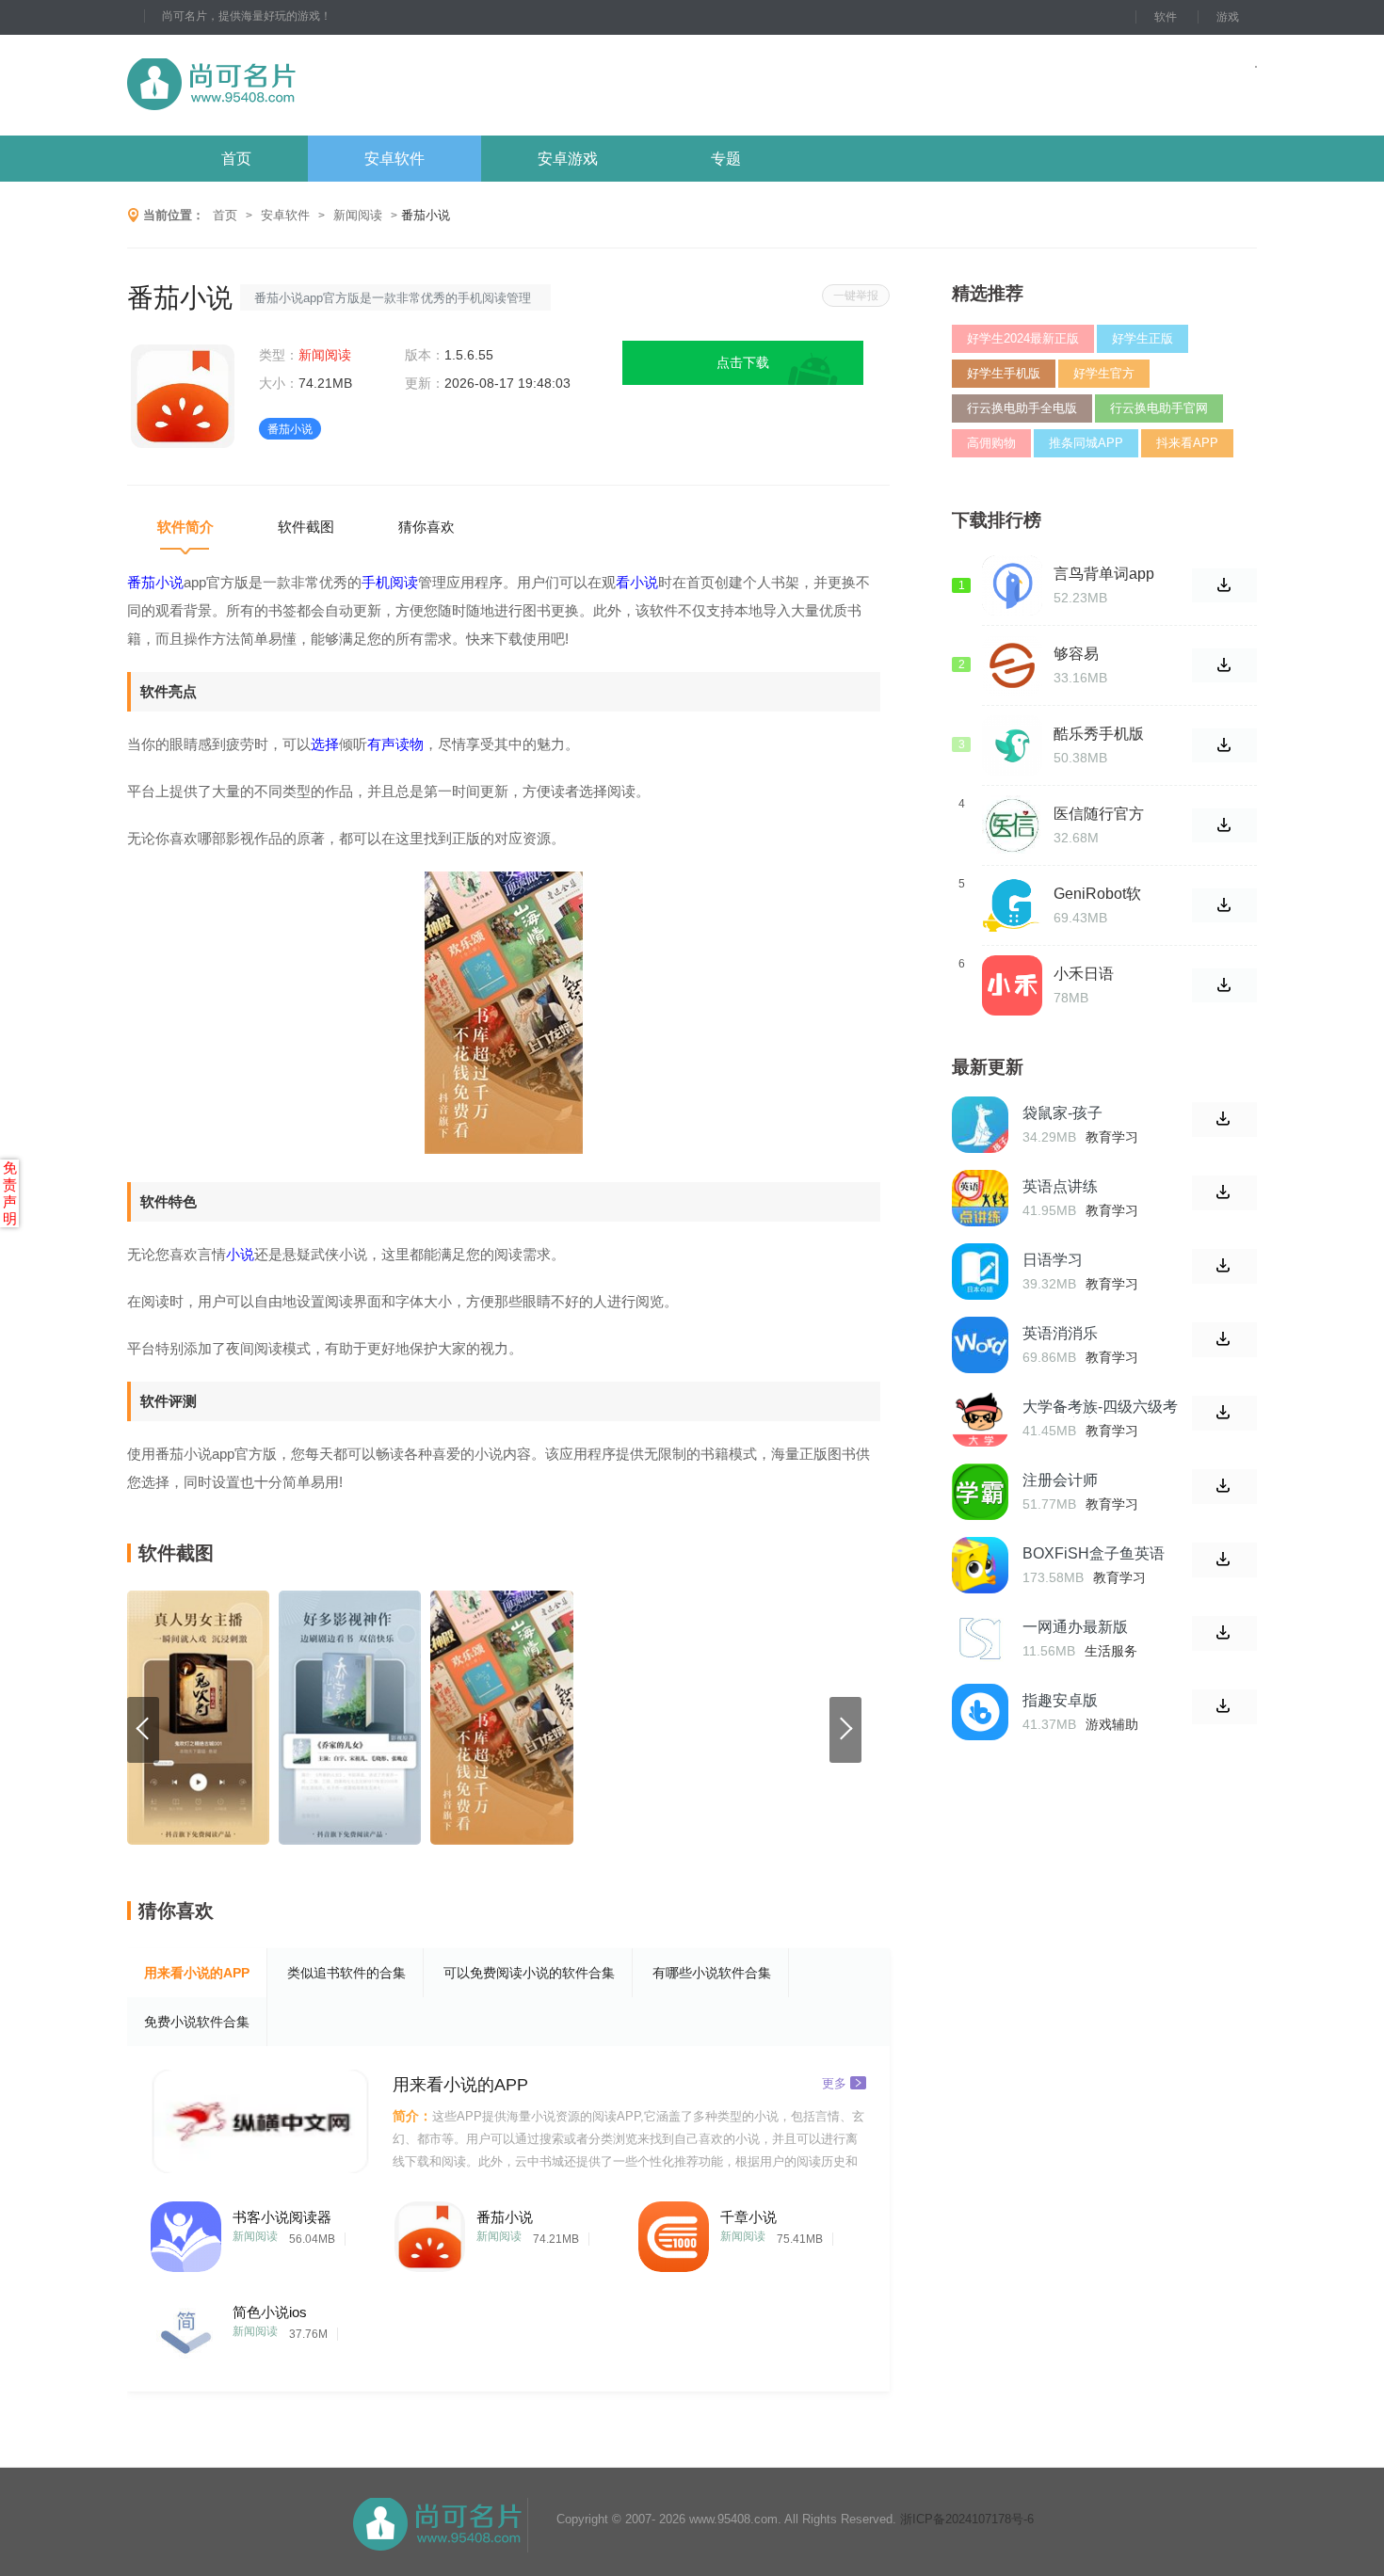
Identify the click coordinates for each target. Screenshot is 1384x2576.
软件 (1166, 17)
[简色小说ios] (186, 2327)
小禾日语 (1084, 974)
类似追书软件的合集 (346, 1973)
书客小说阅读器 (282, 2217)
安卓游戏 (568, 159)
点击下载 (743, 362)
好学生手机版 (1004, 373)
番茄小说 (505, 2217)
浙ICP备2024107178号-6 (967, 2519)
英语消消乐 (1060, 1333)
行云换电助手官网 (1159, 408)
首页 (236, 159)
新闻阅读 (358, 215)
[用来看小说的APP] (263, 2121)
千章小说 (748, 2217)
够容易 (1076, 654)
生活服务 (1111, 1651)
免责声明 (10, 1193)
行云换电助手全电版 (1022, 408)
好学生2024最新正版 (1023, 338)
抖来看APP (1187, 443)
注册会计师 (1060, 1480)
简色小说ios (270, 2312)
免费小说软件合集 (197, 2022)
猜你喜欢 (426, 527)
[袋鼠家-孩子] (980, 1125)
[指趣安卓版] (980, 1712)
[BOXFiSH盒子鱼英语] (980, 1565)
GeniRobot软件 (1097, 894)
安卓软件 (394, 159)
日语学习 (1053, 1260)
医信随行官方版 (1099, 814)
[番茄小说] (430, 2232)
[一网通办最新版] (980, 1639)
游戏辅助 (1112, 1724)
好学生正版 (1143, 338)
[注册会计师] (980, 1492)
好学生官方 (1104, 373)
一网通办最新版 (1075, 1627)
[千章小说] (674, 2232)
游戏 (1228, 17)
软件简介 (185, 527)
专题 (726, 159)
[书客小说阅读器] (186, 2232)
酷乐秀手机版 (1099, 734)
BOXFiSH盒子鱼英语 (1094, 1553)
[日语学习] (980, 1272)
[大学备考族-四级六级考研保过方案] (980, 1418)
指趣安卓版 (1060, 1700)
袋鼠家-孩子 (1062, 1113)
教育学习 (1112, 1137)
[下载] (1224, 1120)
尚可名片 (314, 85)
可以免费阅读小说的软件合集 (529, 1973)
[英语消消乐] (980, 1345)
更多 (834, 2082)
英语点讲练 (1060, 1186)
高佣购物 (991, 443)
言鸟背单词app (1104, 574)
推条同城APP (1086, 443)
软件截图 (306, 527)
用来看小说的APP (197, 1973)
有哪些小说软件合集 (712, 1973)
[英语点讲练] (980, 1198)
